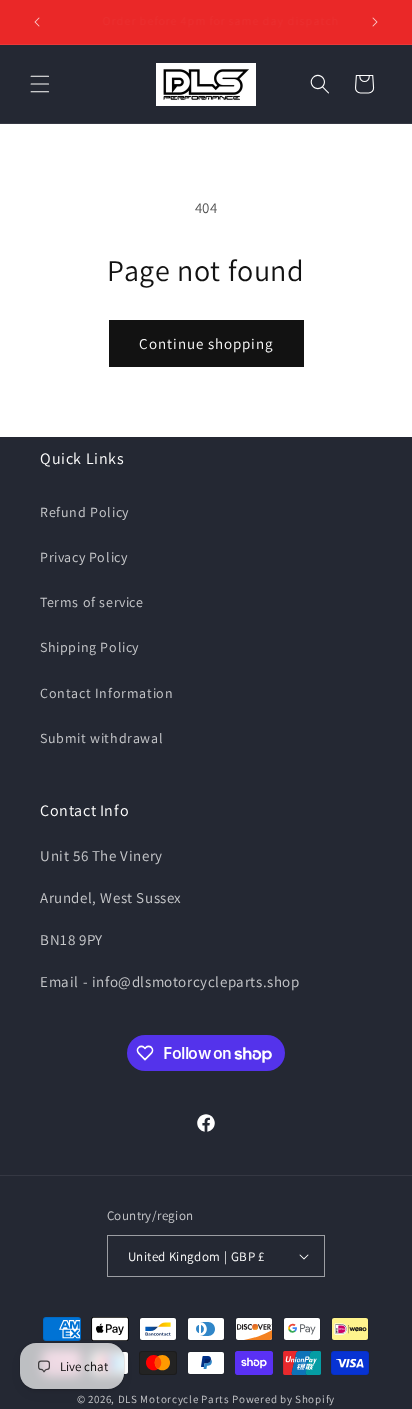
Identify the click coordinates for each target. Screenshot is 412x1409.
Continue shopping (206, 343)
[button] (40, 84)
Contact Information (106, 693)
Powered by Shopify (283, 1399)
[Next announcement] (375, 22)
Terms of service (92, 602)
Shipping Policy (89, 647)
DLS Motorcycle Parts (174, 1399)
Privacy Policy (83, 557)
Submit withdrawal (101, 738)
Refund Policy (84, 512)
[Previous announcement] (37, 22)
